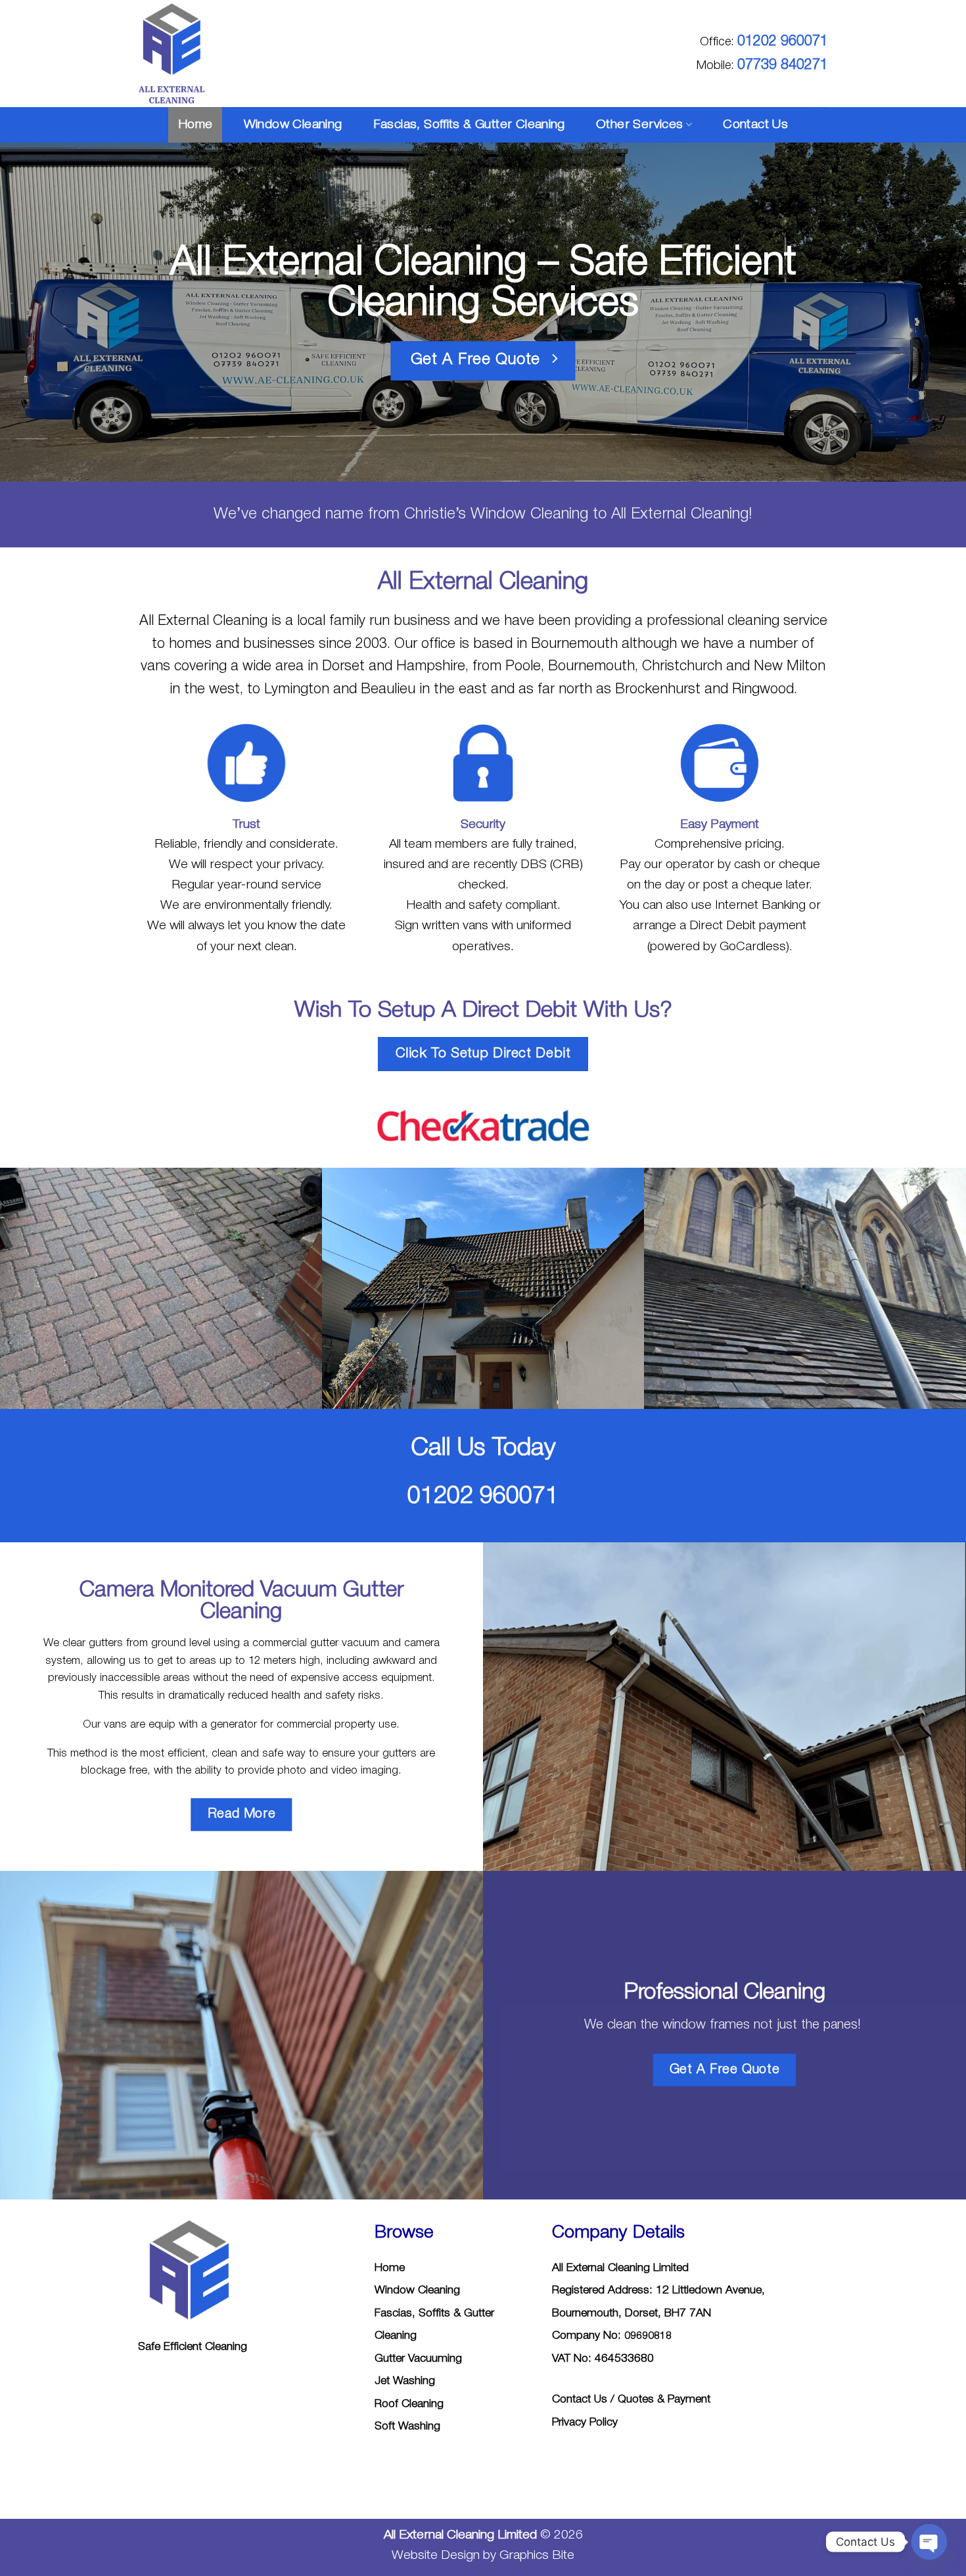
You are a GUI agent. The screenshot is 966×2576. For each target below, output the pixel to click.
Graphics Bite (537, 2556)
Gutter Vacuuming (418, 2359)
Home (195, 125)
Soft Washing (407, 2426)
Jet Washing (405, 2381)
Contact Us (755, 125)
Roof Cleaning (409, 2404)
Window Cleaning (293, 125)
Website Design (437, 2556)
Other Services (639, 125)
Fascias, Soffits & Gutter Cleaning (469, 125)
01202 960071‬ (783, 41)
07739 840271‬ (783, 65)
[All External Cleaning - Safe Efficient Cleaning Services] (180, 54)
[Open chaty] (929, 2542)
